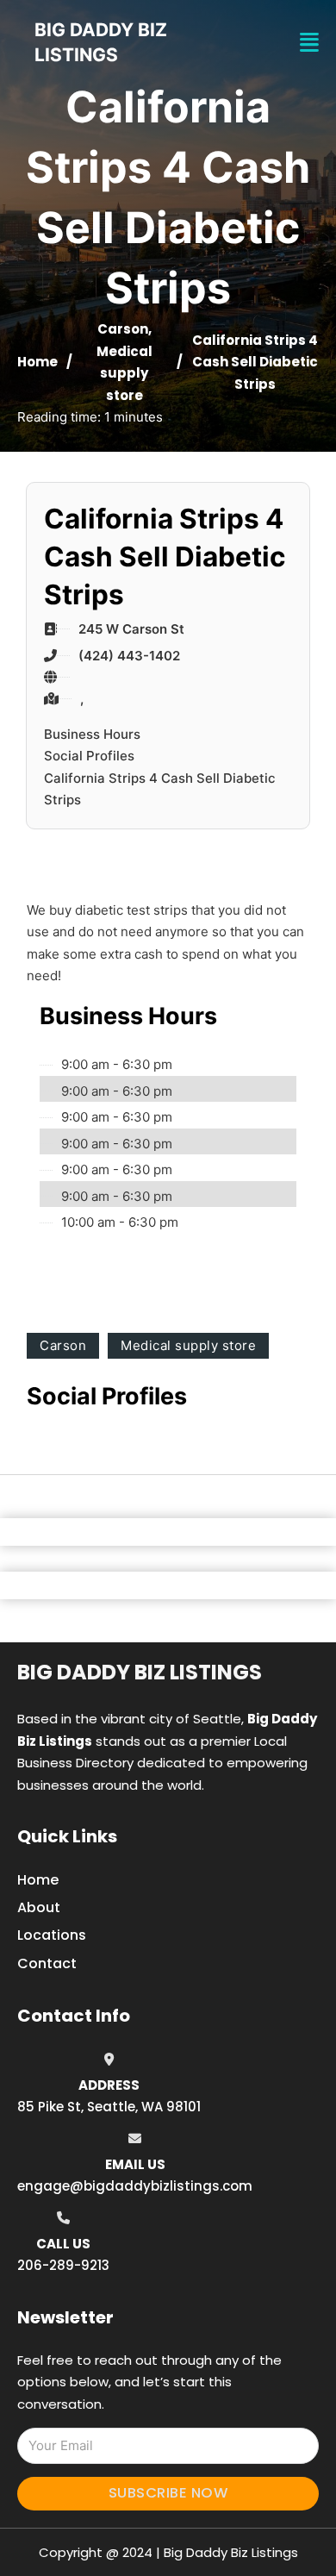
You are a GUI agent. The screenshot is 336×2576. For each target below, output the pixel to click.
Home (37, 362)
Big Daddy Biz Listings (140, 1672)
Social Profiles (89, 756)
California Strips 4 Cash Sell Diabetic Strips (160, 789)
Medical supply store (124, 373)
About (39, 1907)
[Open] (309, 43)
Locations (52, 1935)
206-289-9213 (63, 2265)
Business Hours (92, 734)
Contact (47, 1963)
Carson (123, 329)
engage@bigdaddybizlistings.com (135, 2186)
